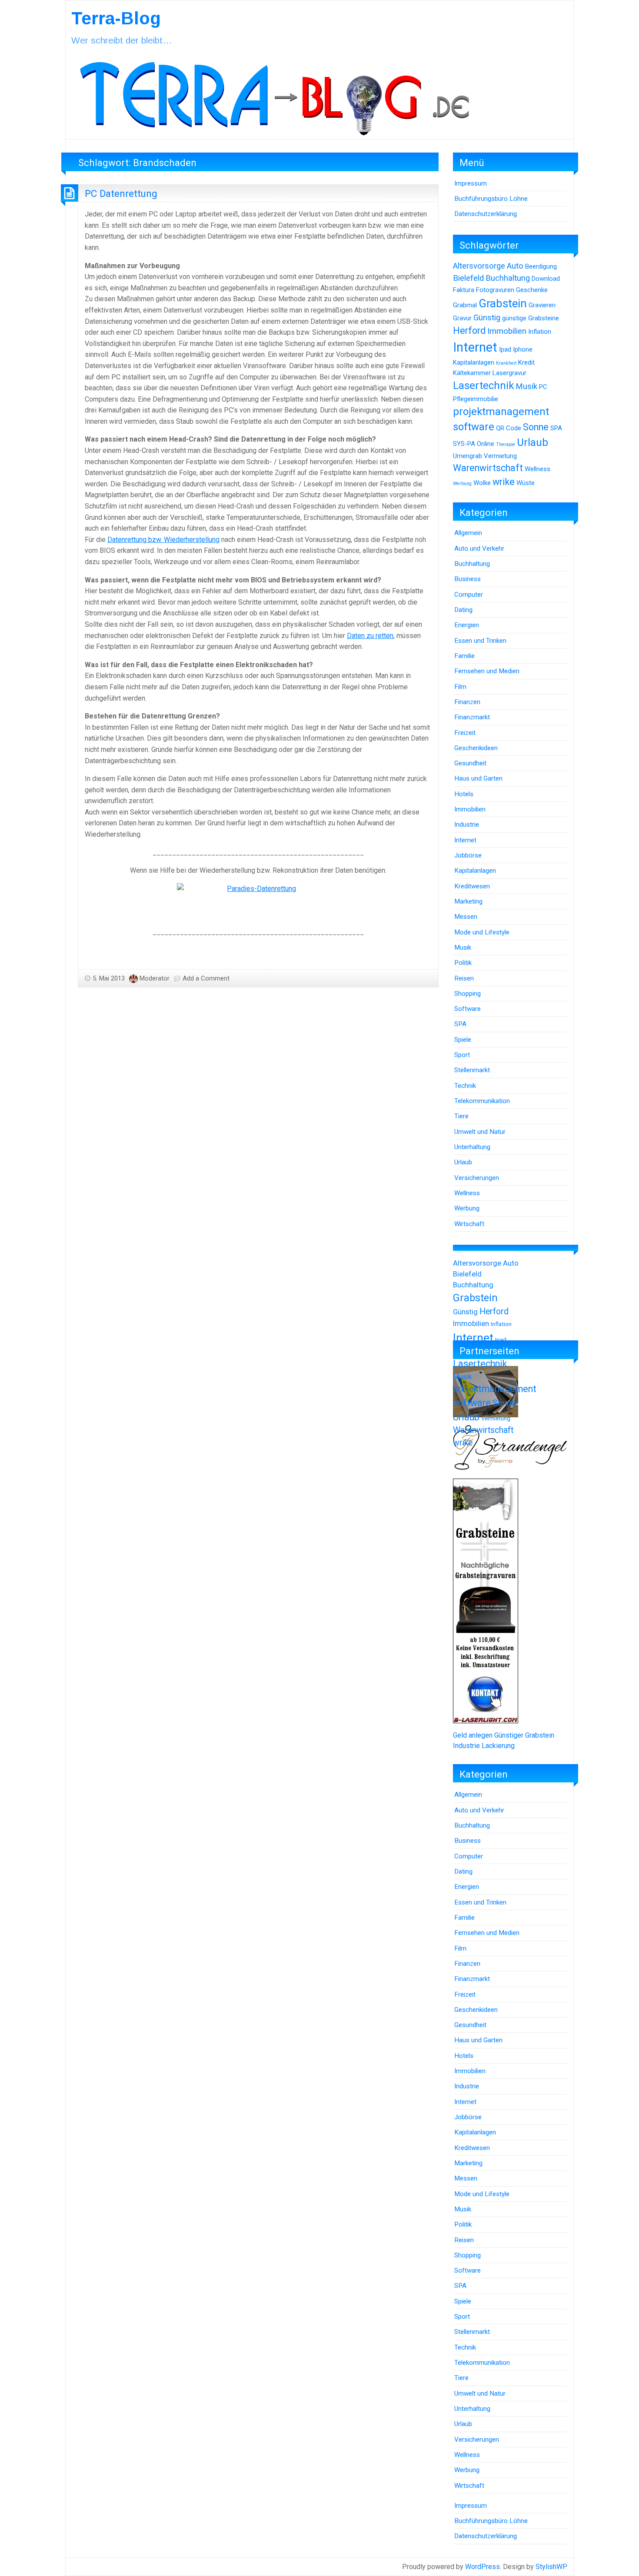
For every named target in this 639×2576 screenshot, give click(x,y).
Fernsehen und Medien (487, 671)
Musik (526, 386)
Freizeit (465, 733)
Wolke (482, 483)
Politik (463, 963)
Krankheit (506, 363)
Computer (469, 595)
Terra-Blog (116, 18)
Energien (467, 625)
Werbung (462, 484)
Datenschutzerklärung (486, 214)
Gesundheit (470, 763)
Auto (515, 266)
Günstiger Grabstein (524, 1735)
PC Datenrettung (121, 193)
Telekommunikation (482, 1101)
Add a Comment (206, 978)
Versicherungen (477, 1178)
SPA (556, 428)
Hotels (464, 794)
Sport (462, 1055)
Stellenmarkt (472, 1070)
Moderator (155, 978)
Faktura (464, 290)
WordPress (483, 2567)
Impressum (471, 183)
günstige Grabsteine (531, 318)
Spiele (463, 1040)
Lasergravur (509, 373)
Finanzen (467, 702)
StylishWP (551, 2567)
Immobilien (507, 331)
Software (468, 1009)
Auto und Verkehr (479, 548)
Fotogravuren (495, 290)
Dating (463, 610)
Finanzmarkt (472, 717)
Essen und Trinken (480, 641)
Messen (466, 917)
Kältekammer (472, 373)
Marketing (468, 901)
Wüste (526, 483)
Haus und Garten (478, 778)
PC (543, 387)
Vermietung (500, 456)
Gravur (462, 318)
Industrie (467, 824)
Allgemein (468, 533)
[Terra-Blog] (274, 95)
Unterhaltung (472, 1147)
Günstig (487, 318)
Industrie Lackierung (484, 1746)
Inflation (540, 332)
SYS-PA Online (474, 444)
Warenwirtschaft (488, 468)
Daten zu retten (370, 636)
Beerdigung (541, 266)
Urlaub (532, 442)
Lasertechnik (483, 386)
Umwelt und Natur (480, 1132)
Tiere (461, 1116)
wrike (504, 482)
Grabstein (503, 303)
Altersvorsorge (479, 266)
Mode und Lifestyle (482, 932)
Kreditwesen (472, 886)
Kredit (526, 362)
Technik (465, 1086)
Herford (469, 331)
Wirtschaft (469, 1224)
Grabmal (465, 305)
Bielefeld (468, 278)
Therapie (506, 444)
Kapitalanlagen (474, 362)
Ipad (505, 349)
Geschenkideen (476, 748)
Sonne (536, 427)
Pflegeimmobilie (476, 399)
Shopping (468, 994)
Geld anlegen (473, 1735)
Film (460, 687)
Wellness (537, 469)
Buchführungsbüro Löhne (491, 199)
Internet (475, 347)
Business (468, 579)
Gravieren (542, 305)
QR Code (509, 428)
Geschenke (532, 290)
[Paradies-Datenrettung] (258, 901)
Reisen (464, 978)
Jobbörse (468, 855)
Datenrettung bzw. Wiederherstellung (163, 540)
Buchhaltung (508, 278)
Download (546, 279)
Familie (464, 656)
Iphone (523, 349)
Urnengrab (468, 456)
